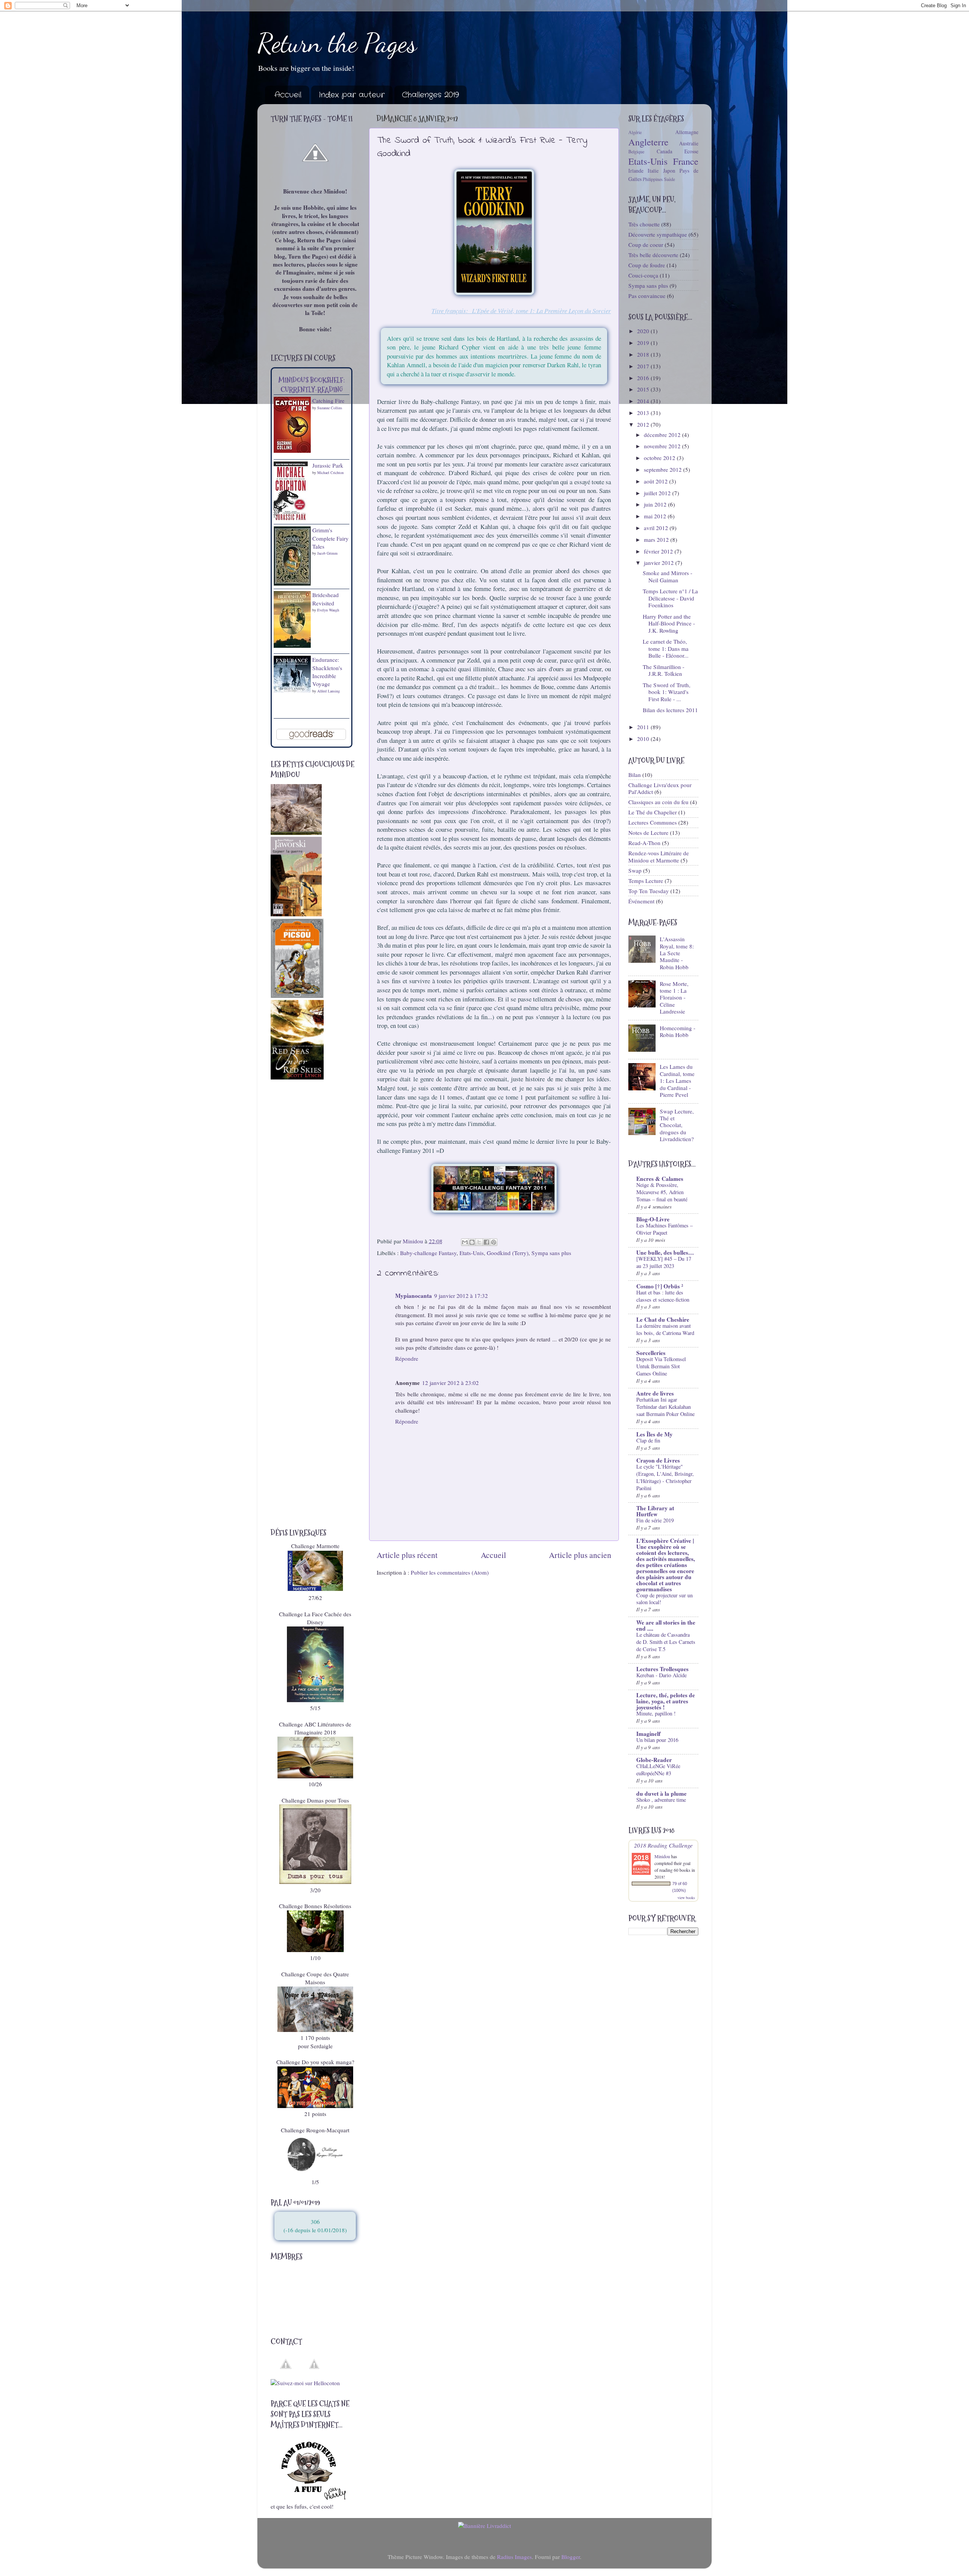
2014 (644, 401)
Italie (653, 171)
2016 (644, 378)
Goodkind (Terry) (508, 1253)
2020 (644, 331)
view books (686, 1898)
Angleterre (648, 142)
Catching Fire (328, 401)
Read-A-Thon (644, 843)
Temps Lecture (646, 881)
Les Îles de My (654, 1434)
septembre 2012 (664, 469)
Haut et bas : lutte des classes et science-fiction (663, 1296)
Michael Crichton (330, 472)
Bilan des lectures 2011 (670, 710)
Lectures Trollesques (662, 1669)
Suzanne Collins (330, 408)
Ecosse (691, 151)
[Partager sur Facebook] (486, 1242)
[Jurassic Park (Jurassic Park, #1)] (291, 520)
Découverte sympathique (658, 234)
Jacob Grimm (327, 553)
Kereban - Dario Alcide (661, 1675)
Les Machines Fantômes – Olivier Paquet (664, 1229)
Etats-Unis (472, 1253)
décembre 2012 (663, 435)
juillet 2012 (658, 493)
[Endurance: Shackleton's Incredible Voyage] (292, 691)
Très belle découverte (653, 255)
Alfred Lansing (329, 691)
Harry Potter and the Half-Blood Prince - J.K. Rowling (669, 623)
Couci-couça (643, 275)
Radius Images (514, 2557)
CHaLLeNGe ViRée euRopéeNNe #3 (658, 1770)
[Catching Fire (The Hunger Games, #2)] (292, 451)
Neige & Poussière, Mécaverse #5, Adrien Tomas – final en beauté (662, 1192)
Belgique (636, 151)
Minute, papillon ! (656, 1713)
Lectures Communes (653, 822)
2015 (644, 389)
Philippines (653, 179)
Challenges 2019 (430, 95)
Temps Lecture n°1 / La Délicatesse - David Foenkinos (670, 598)
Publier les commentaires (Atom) (450, 1572)
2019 (644, 343)
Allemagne (687, 132)
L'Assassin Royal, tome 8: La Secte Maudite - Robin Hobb (677, 953)
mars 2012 (657, 540)
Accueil (288, 95)
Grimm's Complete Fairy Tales (330, 538)
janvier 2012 (660, 563)
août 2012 (657, 481)
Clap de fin (648, 1440)
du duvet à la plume (661, 1793)
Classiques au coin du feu (658, 802)
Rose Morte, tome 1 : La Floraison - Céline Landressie (674, 997)
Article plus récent (407, 1555)
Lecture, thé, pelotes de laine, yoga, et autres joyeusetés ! (666, 1701)
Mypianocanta (414, 1296)
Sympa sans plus (551, 1253)
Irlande (636, 171)
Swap (635, 870)
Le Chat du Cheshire (663, 1319)
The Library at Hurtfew (655, 1511)
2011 (644, 727)
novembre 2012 (663, 446)
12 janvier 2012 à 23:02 (450, 1383)
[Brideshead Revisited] (292, 646)
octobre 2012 (660, 458)
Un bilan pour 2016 (657, 1740)
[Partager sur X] (479, 1242)
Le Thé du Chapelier (653, 812)
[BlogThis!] (472, 1242)
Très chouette (644, 224)
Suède (669, 179)
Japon (669, 171)
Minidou (662, 1856)
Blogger (571, 2557)
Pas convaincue (647, 296)
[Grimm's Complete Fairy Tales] (292, 583)
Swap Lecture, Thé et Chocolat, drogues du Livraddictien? (677, 1125)
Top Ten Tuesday (649, 891)
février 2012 (659, 551)
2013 (644, 413)
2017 (644, 366)
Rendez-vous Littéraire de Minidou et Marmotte (659, 856)
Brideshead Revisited (326, 599)
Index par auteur (352, 95)
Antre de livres (655, 1393)
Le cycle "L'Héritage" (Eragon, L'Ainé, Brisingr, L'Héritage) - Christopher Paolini (665, 1477)
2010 (644, 739)
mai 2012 (656, 516)
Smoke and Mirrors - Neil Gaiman (668, 576)
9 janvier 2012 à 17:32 (461, 1296)
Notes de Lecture (648, 833)
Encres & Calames (660, 1179)
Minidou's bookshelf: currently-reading (312, 385)
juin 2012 (656, 504)
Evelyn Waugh (328, 610)
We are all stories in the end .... (666, 1625)
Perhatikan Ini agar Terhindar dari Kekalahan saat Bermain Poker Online (665, 1407)
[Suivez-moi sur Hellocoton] (305, 2383)
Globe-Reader (654, 1760)
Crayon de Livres (658, 1460)
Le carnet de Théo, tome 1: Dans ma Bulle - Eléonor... (666, 648)
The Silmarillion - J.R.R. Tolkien (664, 670)
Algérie (635, 132)
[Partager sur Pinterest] (494, 1242)
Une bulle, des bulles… (665, 1252)
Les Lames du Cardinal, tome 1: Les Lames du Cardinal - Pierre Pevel (677, 1080)
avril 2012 (657, 528)
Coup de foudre (647, 265)
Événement (641, 901)
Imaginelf (648, 1734)
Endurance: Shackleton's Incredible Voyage (327, 672)
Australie (689, 143)
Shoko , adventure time (661, 1800)
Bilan (635, 775)
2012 (644, 424)
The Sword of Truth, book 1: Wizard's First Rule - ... (667, 692)
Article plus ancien (580, 1555)
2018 (644, 354)
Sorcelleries (651, 1353)
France (686, 161)
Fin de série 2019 (655, 1520)
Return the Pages (337, 43)
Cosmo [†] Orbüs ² (660, 1286)
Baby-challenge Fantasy (428, 1253)
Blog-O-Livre (653, 1219)
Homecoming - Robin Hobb (678, 1031)
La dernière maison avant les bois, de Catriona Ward (665, 1329)
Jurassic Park (328, 465)
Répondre (407, 1358)
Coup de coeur (646, 245)
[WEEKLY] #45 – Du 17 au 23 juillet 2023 (664, 1262)
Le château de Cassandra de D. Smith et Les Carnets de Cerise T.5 (666, 1642)
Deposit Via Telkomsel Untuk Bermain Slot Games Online (661, 1366)
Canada (664, 151)
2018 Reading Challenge (663, 1845)
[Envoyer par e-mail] (465, 1242)
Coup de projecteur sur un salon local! (664, 1599)
